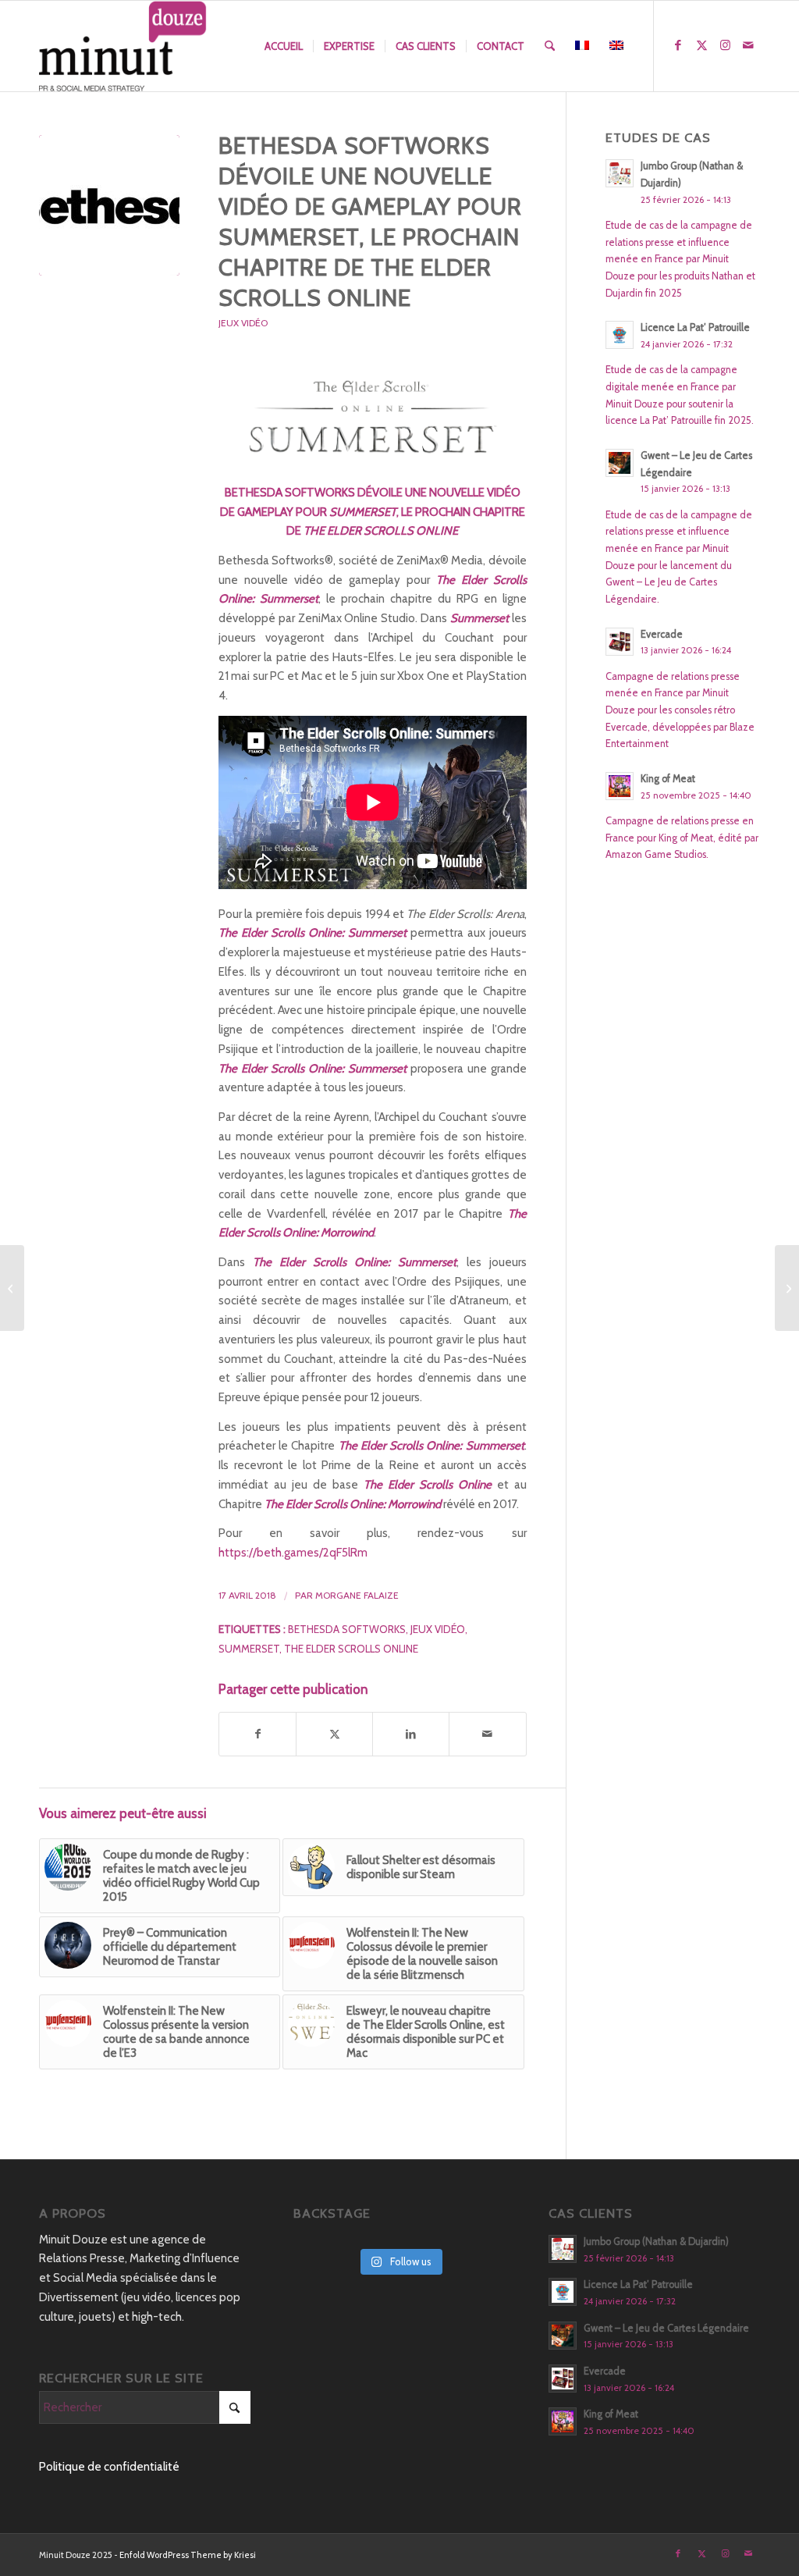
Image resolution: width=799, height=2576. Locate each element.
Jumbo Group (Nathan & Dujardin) (656, 2242)
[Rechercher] (550, 46)
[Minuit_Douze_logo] (123, 46)
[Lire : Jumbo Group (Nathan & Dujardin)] (620, 173)
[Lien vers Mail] (748, 45)
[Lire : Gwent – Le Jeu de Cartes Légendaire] (620, 463)
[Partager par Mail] (487, 1734)
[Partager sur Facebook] (257, 1734)
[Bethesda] (109, 205)
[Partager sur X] (334, 1734)
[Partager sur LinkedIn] (411, 1734)
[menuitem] (284, 46)
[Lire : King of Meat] (620, 786)
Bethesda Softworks (347, 1629)
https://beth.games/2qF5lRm (293, 1553)
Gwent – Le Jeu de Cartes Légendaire (666, 2328)
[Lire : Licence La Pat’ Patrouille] (620, 335)
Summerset (249, 1649)
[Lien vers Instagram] (725, 45)
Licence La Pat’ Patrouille (695, 327)
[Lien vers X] (701, 45)
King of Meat (668, 779)
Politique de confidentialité (109, 2467)
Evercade (662, 634)
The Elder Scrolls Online (351, 1649)
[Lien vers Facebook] (678, 45)
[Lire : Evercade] (620, 642)
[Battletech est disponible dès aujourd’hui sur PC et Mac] (787, 1288)
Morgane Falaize (357, 1595)
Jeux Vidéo (243, 323)
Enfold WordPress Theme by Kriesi (188, 2555)
